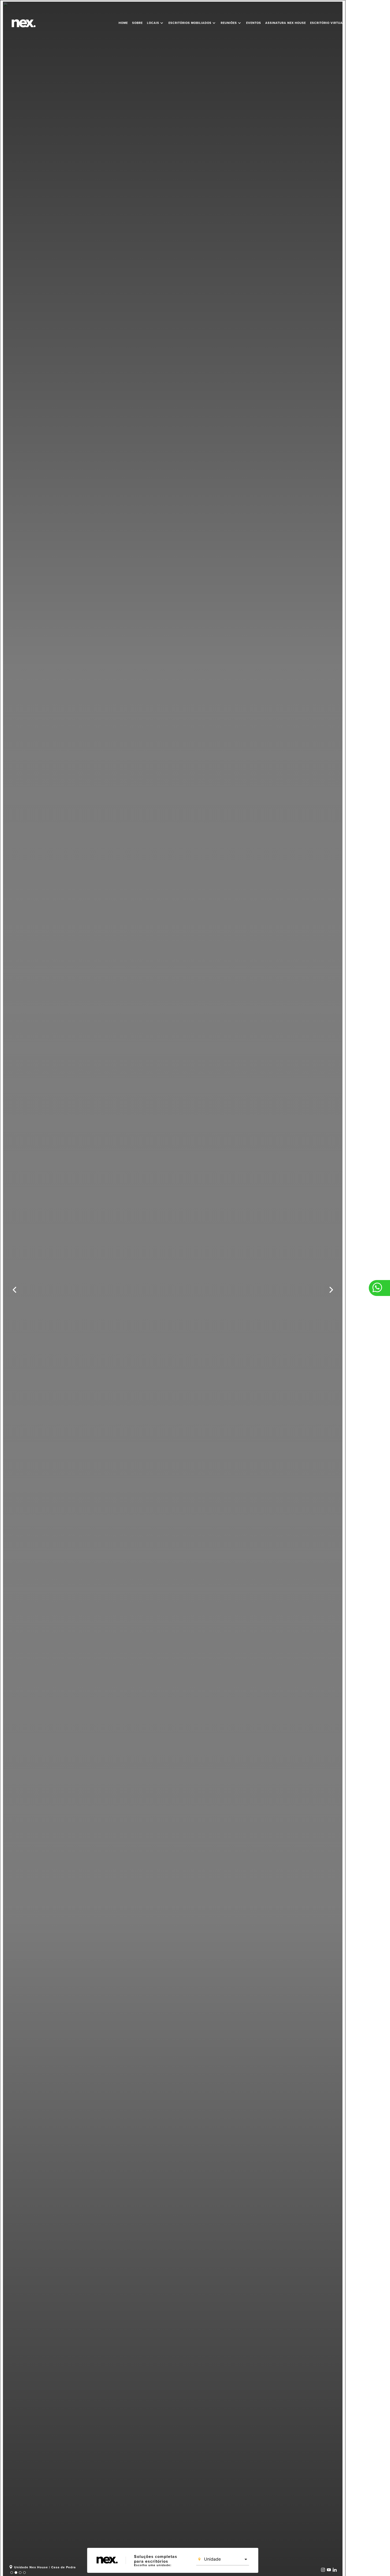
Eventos (254, 23)
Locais (156, 23)
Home (123, 23)
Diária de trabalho (367, 23)
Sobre (137, 23)
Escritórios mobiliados (192, 23)
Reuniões (231, 23)
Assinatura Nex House (286, 23)
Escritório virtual (327, 23)
